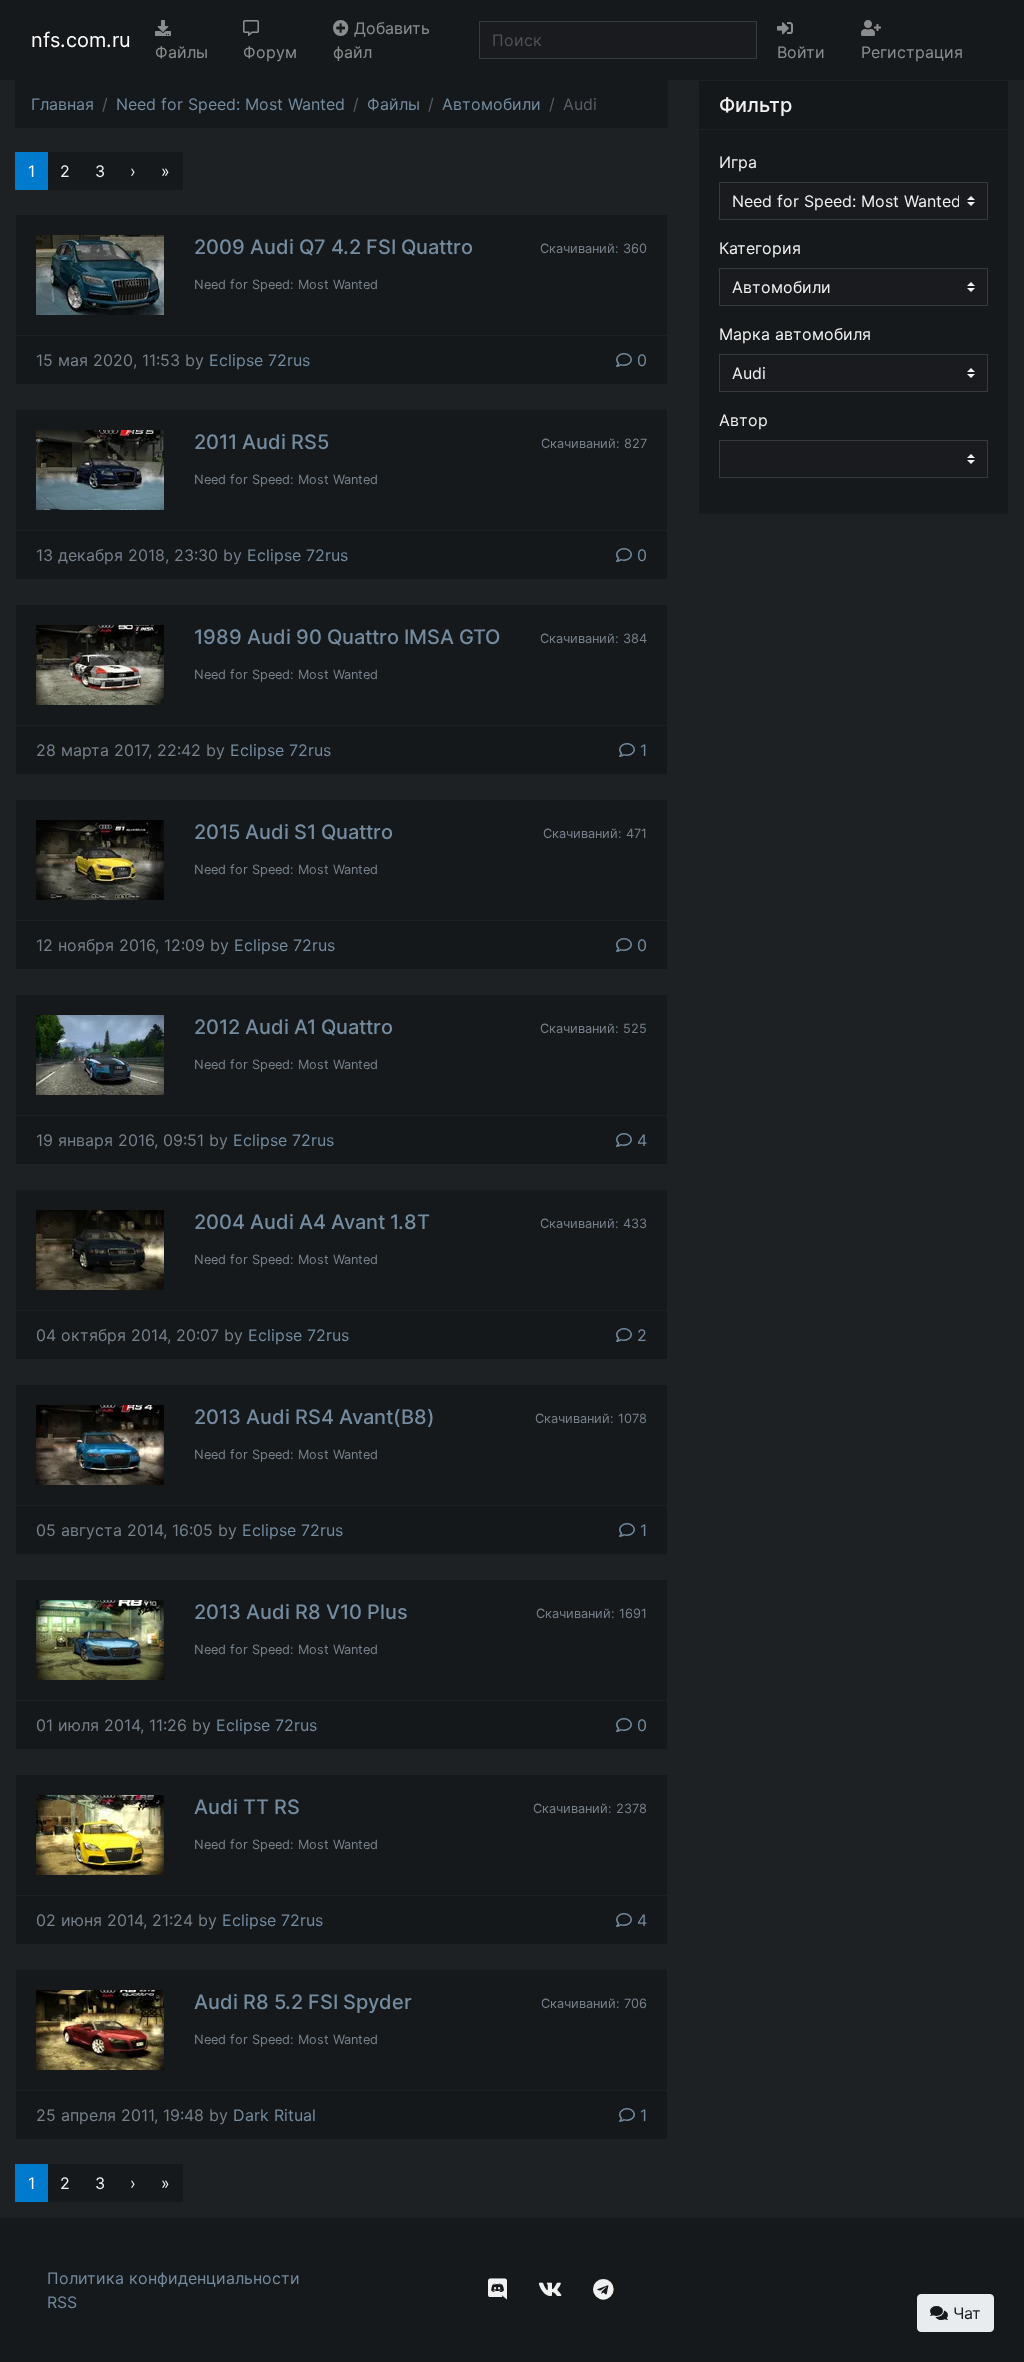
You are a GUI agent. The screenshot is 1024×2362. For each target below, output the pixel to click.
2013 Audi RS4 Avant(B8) (314, 1417)
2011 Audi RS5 (261, 442)
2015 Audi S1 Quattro (293, 832)
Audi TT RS (247, 1807)
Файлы (181, 52)
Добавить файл (381, 40)
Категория (760, 248)
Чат (964, 2313)
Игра (738, 162)
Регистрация (912, 52)
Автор (743, 420)
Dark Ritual (274, 2115)
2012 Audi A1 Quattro (293, 1027)
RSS (62, 2302)
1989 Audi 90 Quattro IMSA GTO (347, 637)
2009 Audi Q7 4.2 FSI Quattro (333, 247)
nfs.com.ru (81, 40)
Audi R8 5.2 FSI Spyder (303, 2002)
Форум (270, 52)
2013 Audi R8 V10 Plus (301, 1612)
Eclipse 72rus (259, 360)
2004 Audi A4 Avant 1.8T (312, 1222)
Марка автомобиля (795, 334)
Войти (801, 52)
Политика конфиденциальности (173, 2278)
